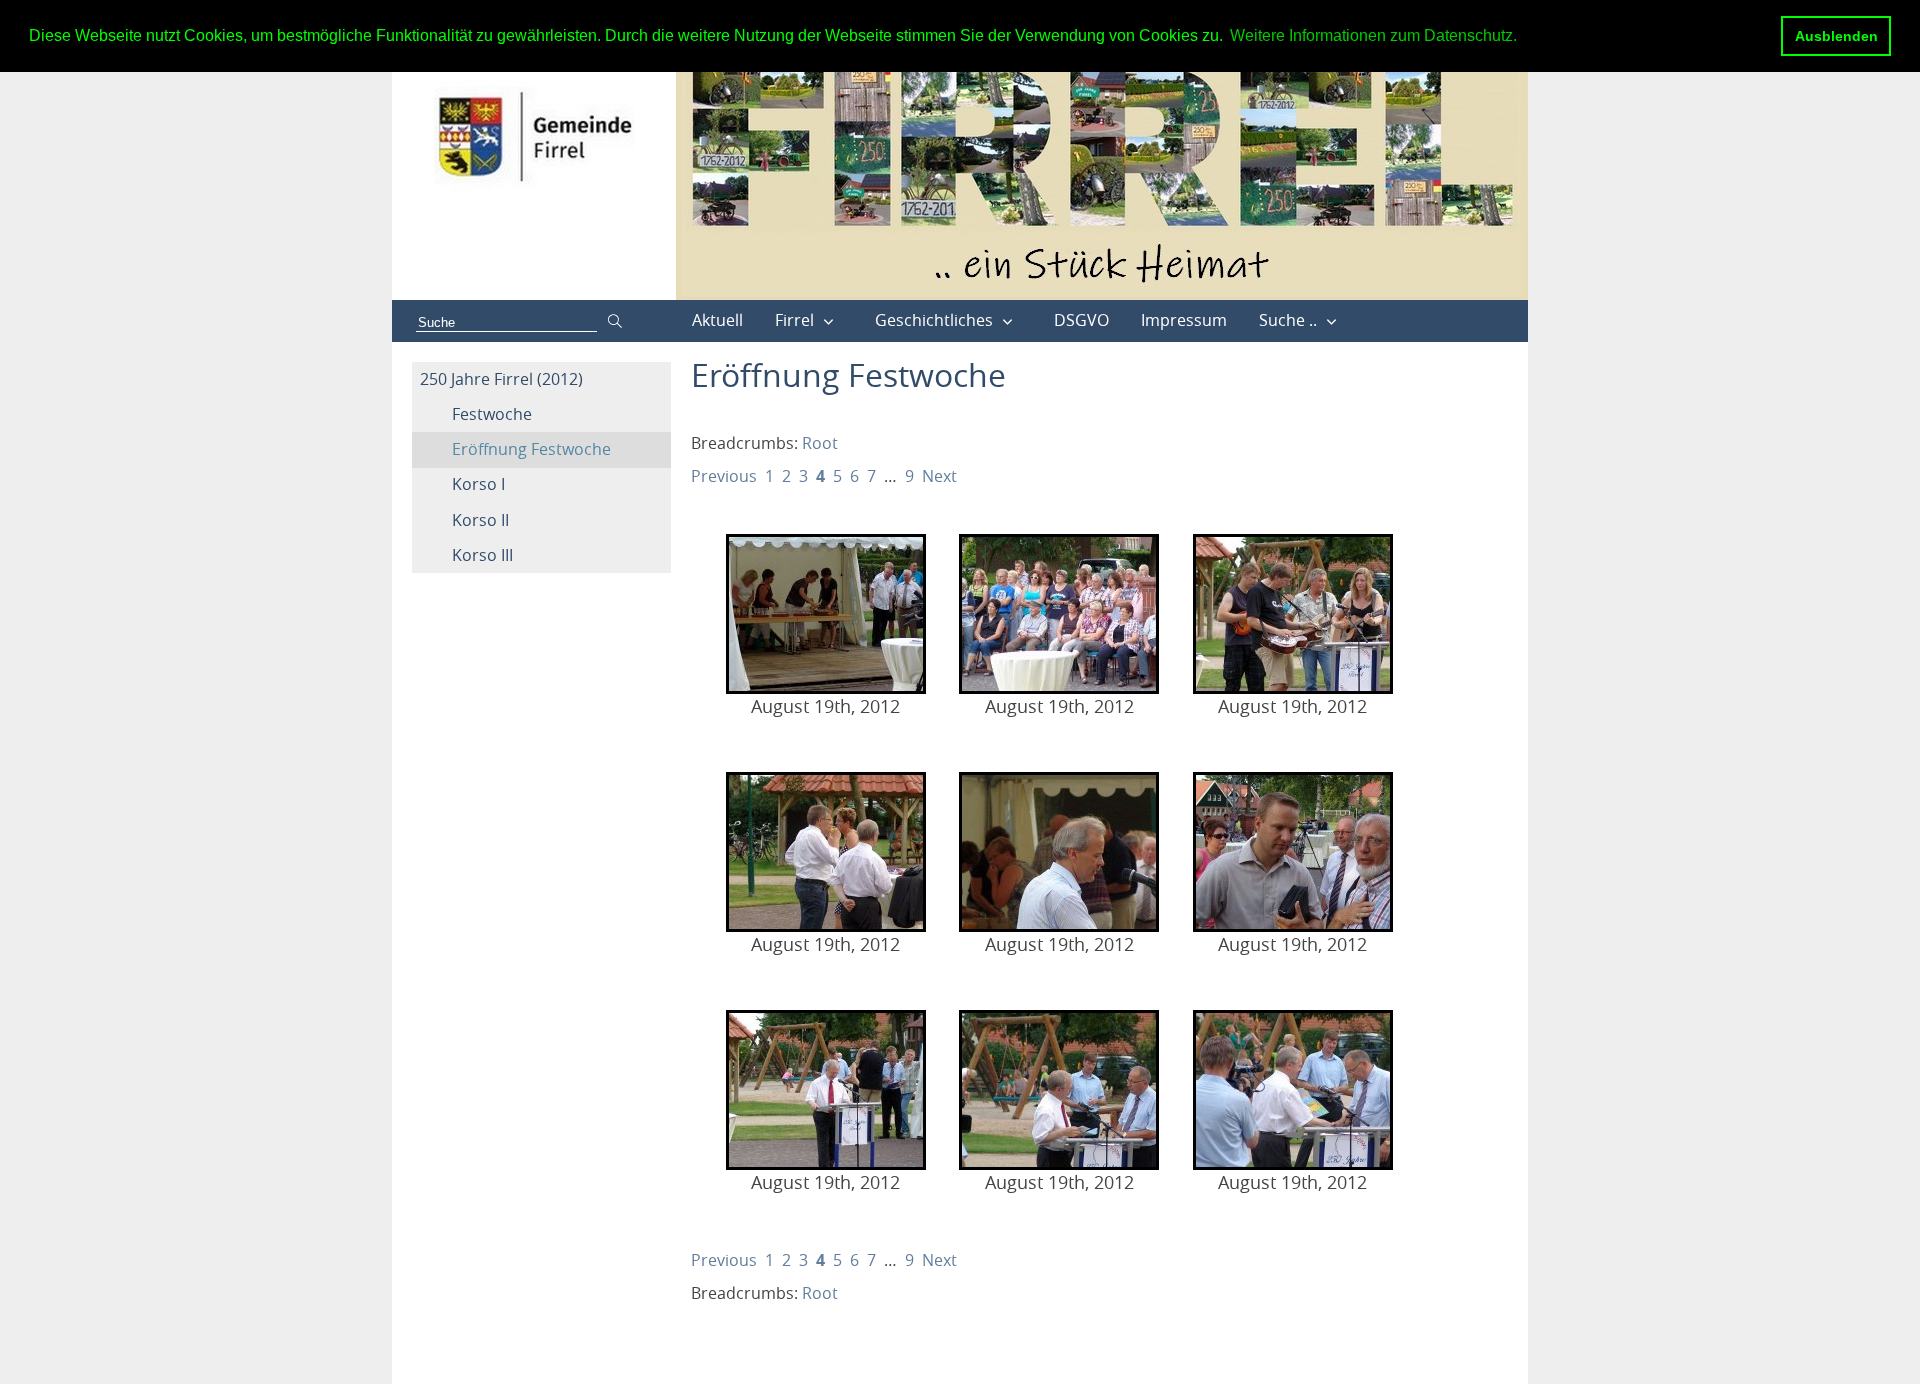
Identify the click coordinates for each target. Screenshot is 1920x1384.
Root (820, 443)
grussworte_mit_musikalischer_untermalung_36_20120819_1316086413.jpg (1059, 614)
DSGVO (1081, 320)
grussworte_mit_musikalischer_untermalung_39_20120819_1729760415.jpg (1059, 852)
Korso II (480, 520)
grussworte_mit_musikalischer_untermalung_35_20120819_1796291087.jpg (826, 614)
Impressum (1184, 320)
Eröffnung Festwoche (531, 449)
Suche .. (1288, 320)
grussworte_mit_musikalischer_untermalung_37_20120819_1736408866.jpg (1293, 614)
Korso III (482, 555)
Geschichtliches (934, 320)
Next (939, 476)
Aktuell (717, 320)
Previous (724, 476)
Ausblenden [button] (1836, 36)
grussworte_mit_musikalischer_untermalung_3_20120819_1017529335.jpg (1293, 852)
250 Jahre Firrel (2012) (501, 379)
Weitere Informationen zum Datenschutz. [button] (1373, 35)
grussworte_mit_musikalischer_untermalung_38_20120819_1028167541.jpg (826, 852)
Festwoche (492, 414)
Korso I (478, 484)
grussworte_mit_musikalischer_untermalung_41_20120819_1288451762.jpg (1059, 1090)
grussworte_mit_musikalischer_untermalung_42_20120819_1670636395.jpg (1293, 1090)
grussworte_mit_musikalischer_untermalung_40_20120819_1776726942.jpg (826, 1090)
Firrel (794, 320)
